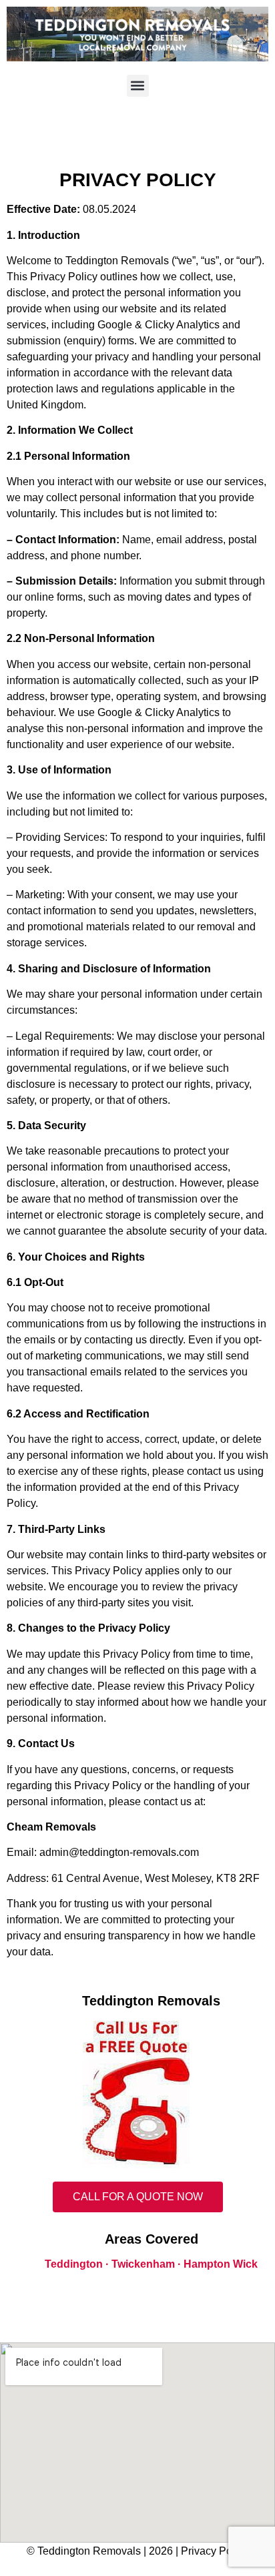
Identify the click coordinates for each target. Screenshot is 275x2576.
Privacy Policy (215, 2551)
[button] (138, 86)
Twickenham (143, 2264)
